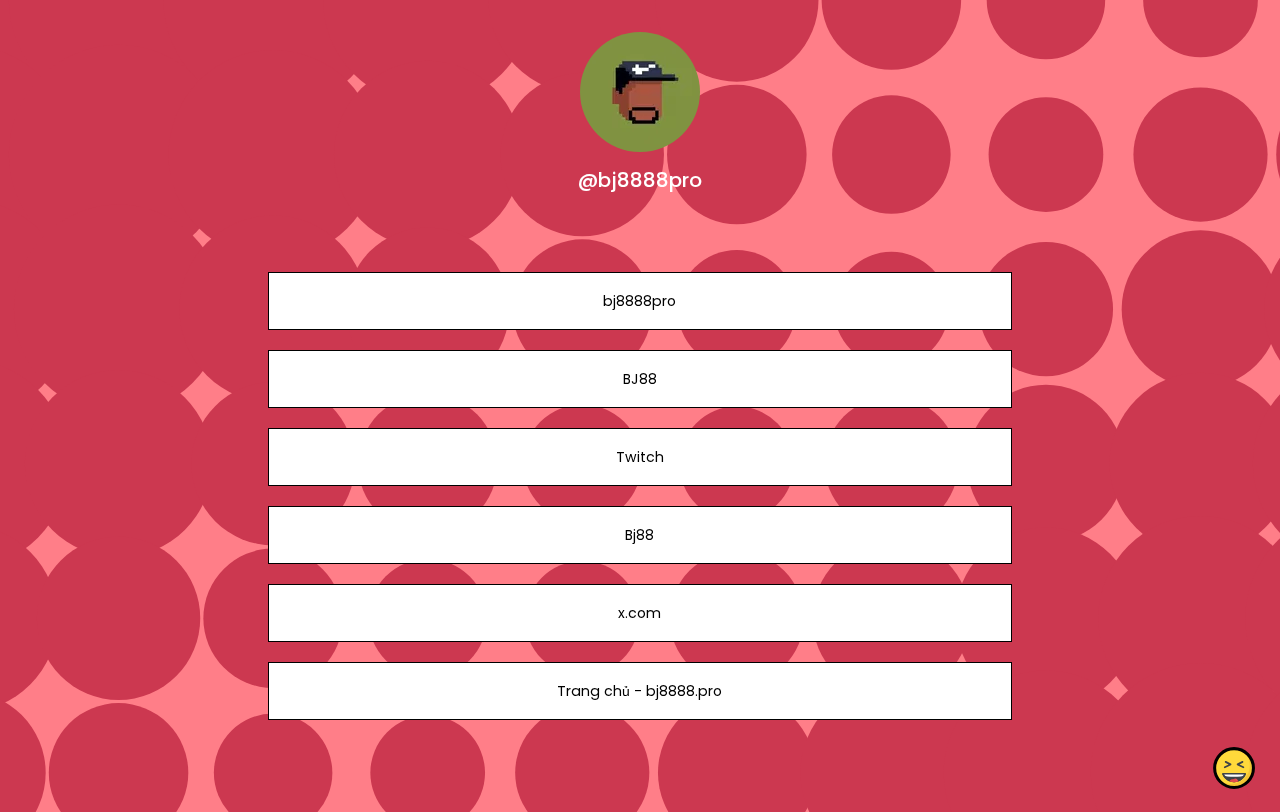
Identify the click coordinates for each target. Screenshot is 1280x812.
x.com (639, 613)
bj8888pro (639, 301)
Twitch (640, 457)
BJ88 (640, 379)
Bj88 (639, 535)
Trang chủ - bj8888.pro (639, 691)
